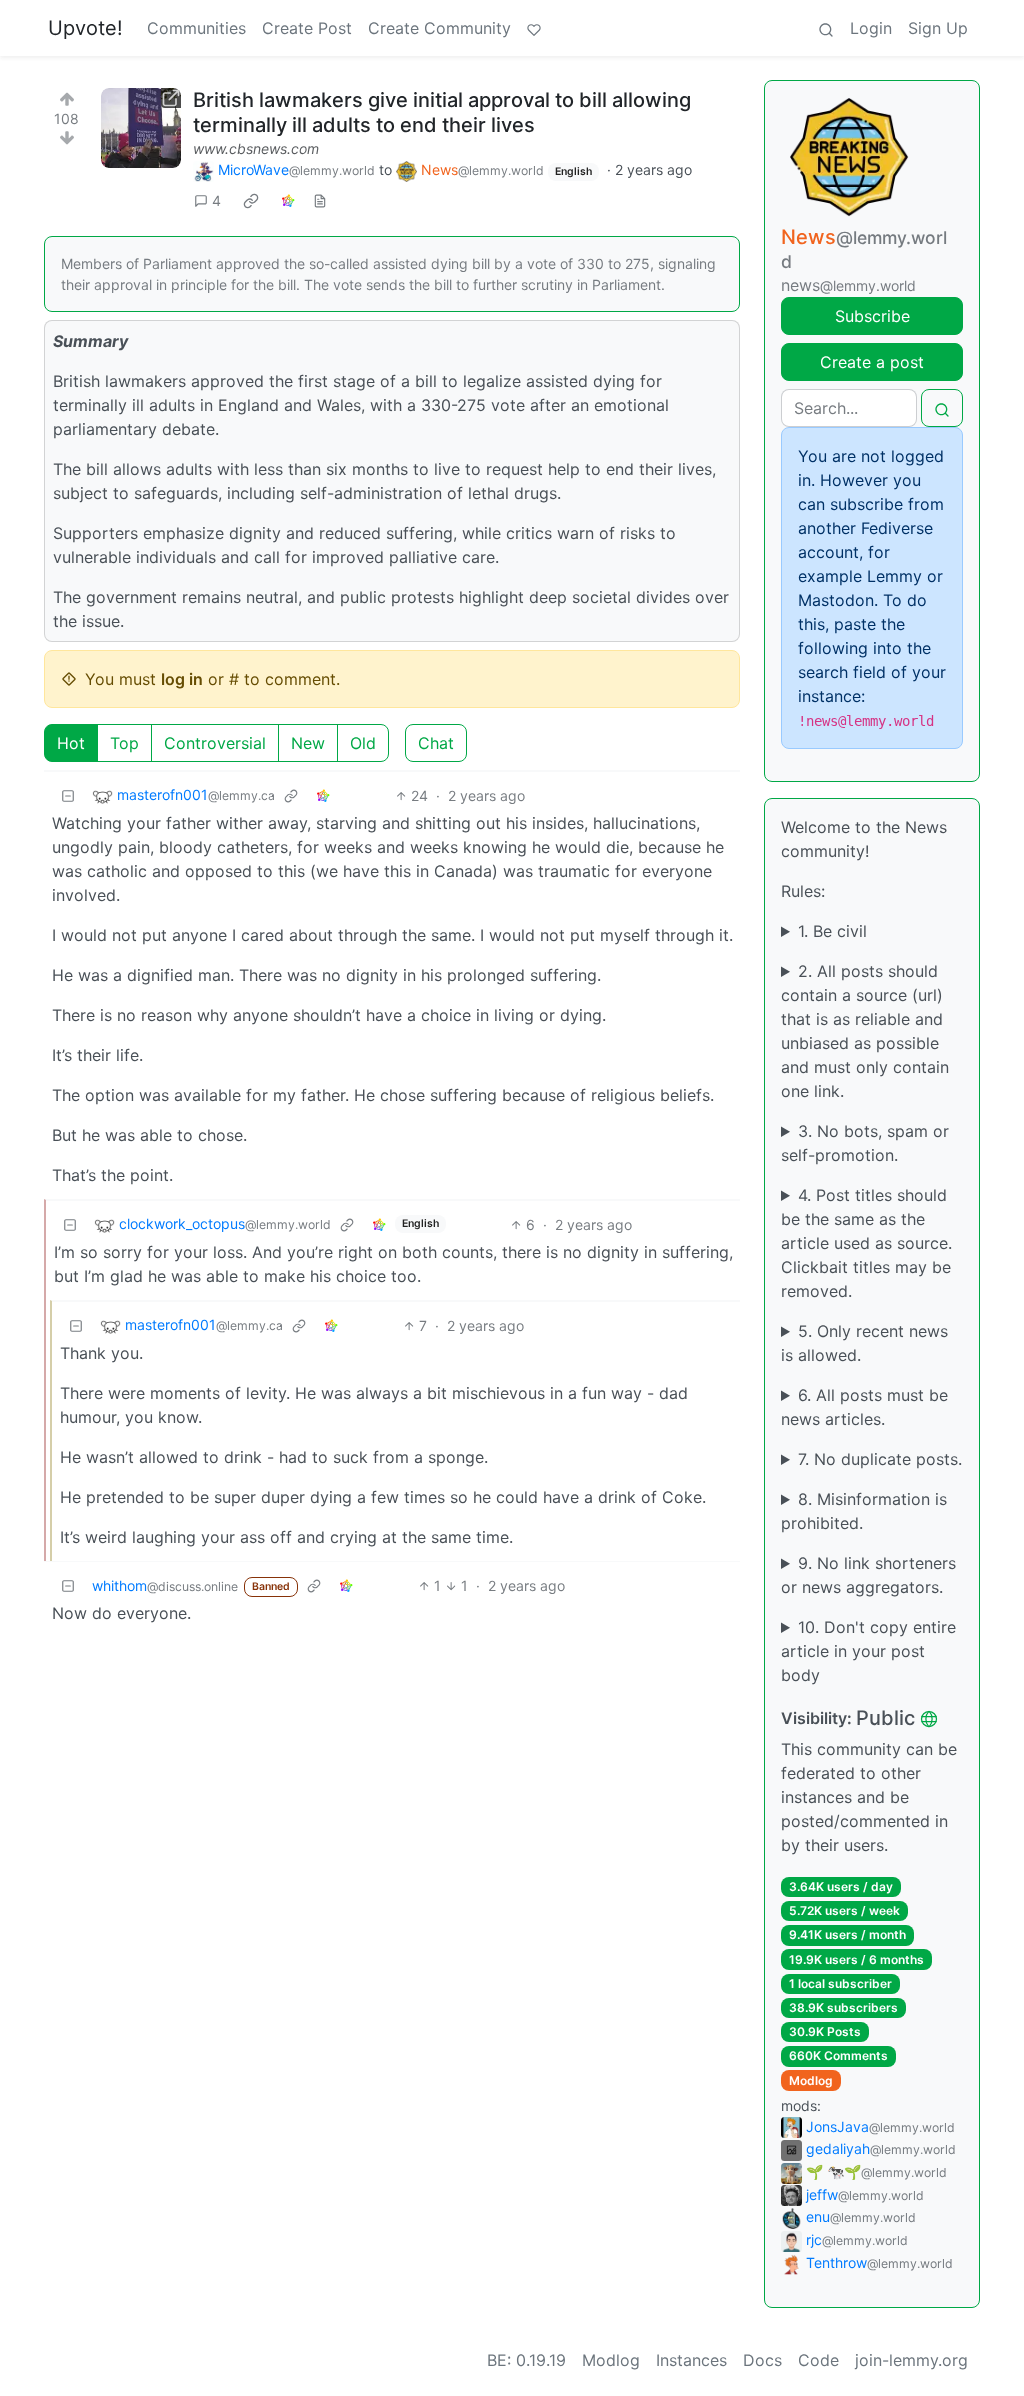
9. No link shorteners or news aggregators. (868, 1575)
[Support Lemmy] (534, 28)
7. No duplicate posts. (880, 1459)
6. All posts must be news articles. (864, 1407)
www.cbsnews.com (256, 148)
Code (818, 2360)
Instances (691, 2360)
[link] (251, 201)
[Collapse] (68, 795)
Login (871, 28)
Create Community (439, 28)
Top (124, 743)
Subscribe (872, 316)
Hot (71, 743)
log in (182, 679)
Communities (196, 28)
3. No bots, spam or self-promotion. (865, 1143)
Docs (762, 2360)
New (308, 743)
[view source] (320, 200)
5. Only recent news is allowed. (864, 1343)
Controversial (215, 743)
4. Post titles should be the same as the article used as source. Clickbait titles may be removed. (866, 1243)
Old (363, 743)
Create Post (307, 28)
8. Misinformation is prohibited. (864, 1511)
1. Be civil (832, 931)
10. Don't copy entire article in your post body (868, 1651)
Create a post (872, 362)
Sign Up (938, 28)
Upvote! (85, 28)
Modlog (811, 2080)
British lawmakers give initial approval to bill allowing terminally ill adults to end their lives (442, 112)
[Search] (826, 28)
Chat (436, 743)
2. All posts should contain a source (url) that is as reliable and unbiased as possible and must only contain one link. (865, 1031)
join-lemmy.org (911, 2360)
